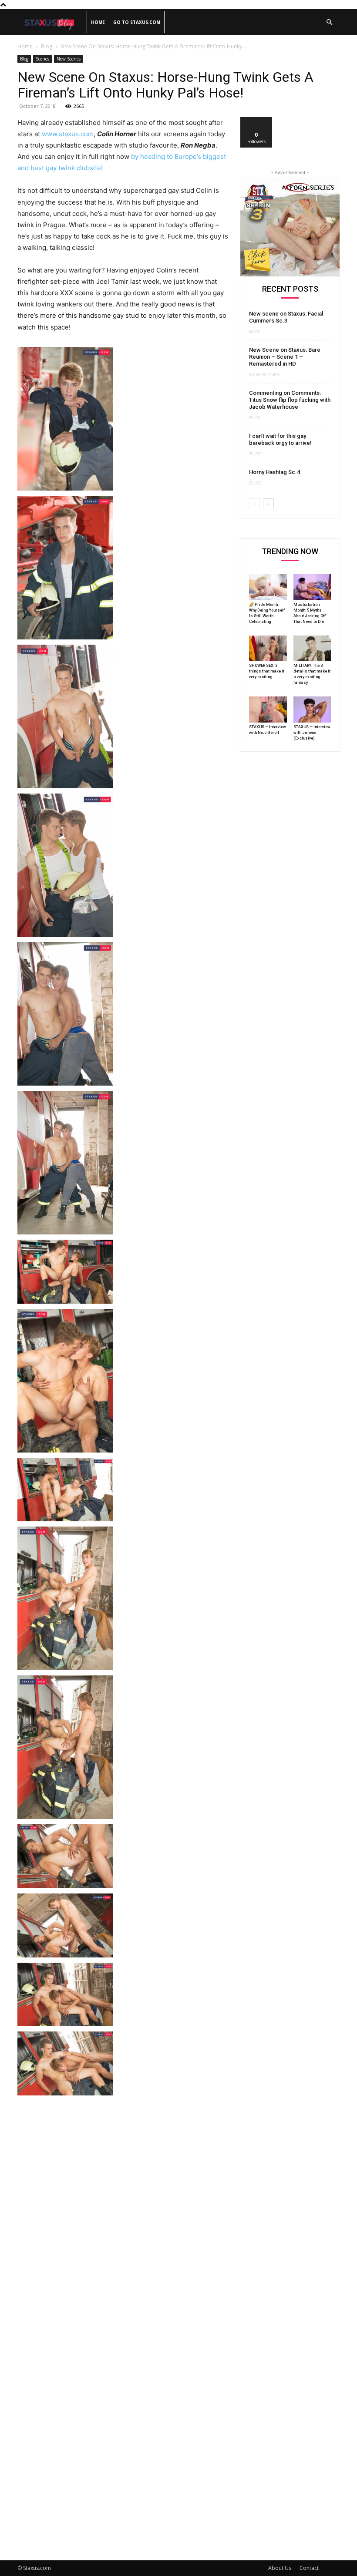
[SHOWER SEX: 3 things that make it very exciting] (268, 649)
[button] (329, 22)
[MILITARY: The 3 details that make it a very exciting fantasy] (312, 649)
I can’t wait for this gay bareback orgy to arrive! (280, 439)
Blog (47, 46)
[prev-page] (254, 504)
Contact (309, 2568)
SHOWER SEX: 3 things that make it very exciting (267, 671)
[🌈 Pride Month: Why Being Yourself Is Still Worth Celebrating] (268, 587)
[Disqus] (123, 2207)
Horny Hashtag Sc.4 (274, 472)
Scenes (42, 59)
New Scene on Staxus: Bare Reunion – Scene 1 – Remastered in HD (285, 357)
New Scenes (69, 59)
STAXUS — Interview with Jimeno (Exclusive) (312, 733)
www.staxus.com (68, 134)
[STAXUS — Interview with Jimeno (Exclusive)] (312, 710)
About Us (280, 2568)
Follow (257, 120)
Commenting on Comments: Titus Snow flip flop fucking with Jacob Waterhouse (290, 400)
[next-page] (268, 504)
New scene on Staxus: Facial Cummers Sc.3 (286, 317)
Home (98, 22)
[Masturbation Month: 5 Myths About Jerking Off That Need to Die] (312, 587)
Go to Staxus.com (137, 22)
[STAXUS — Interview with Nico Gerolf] (268, 710)
